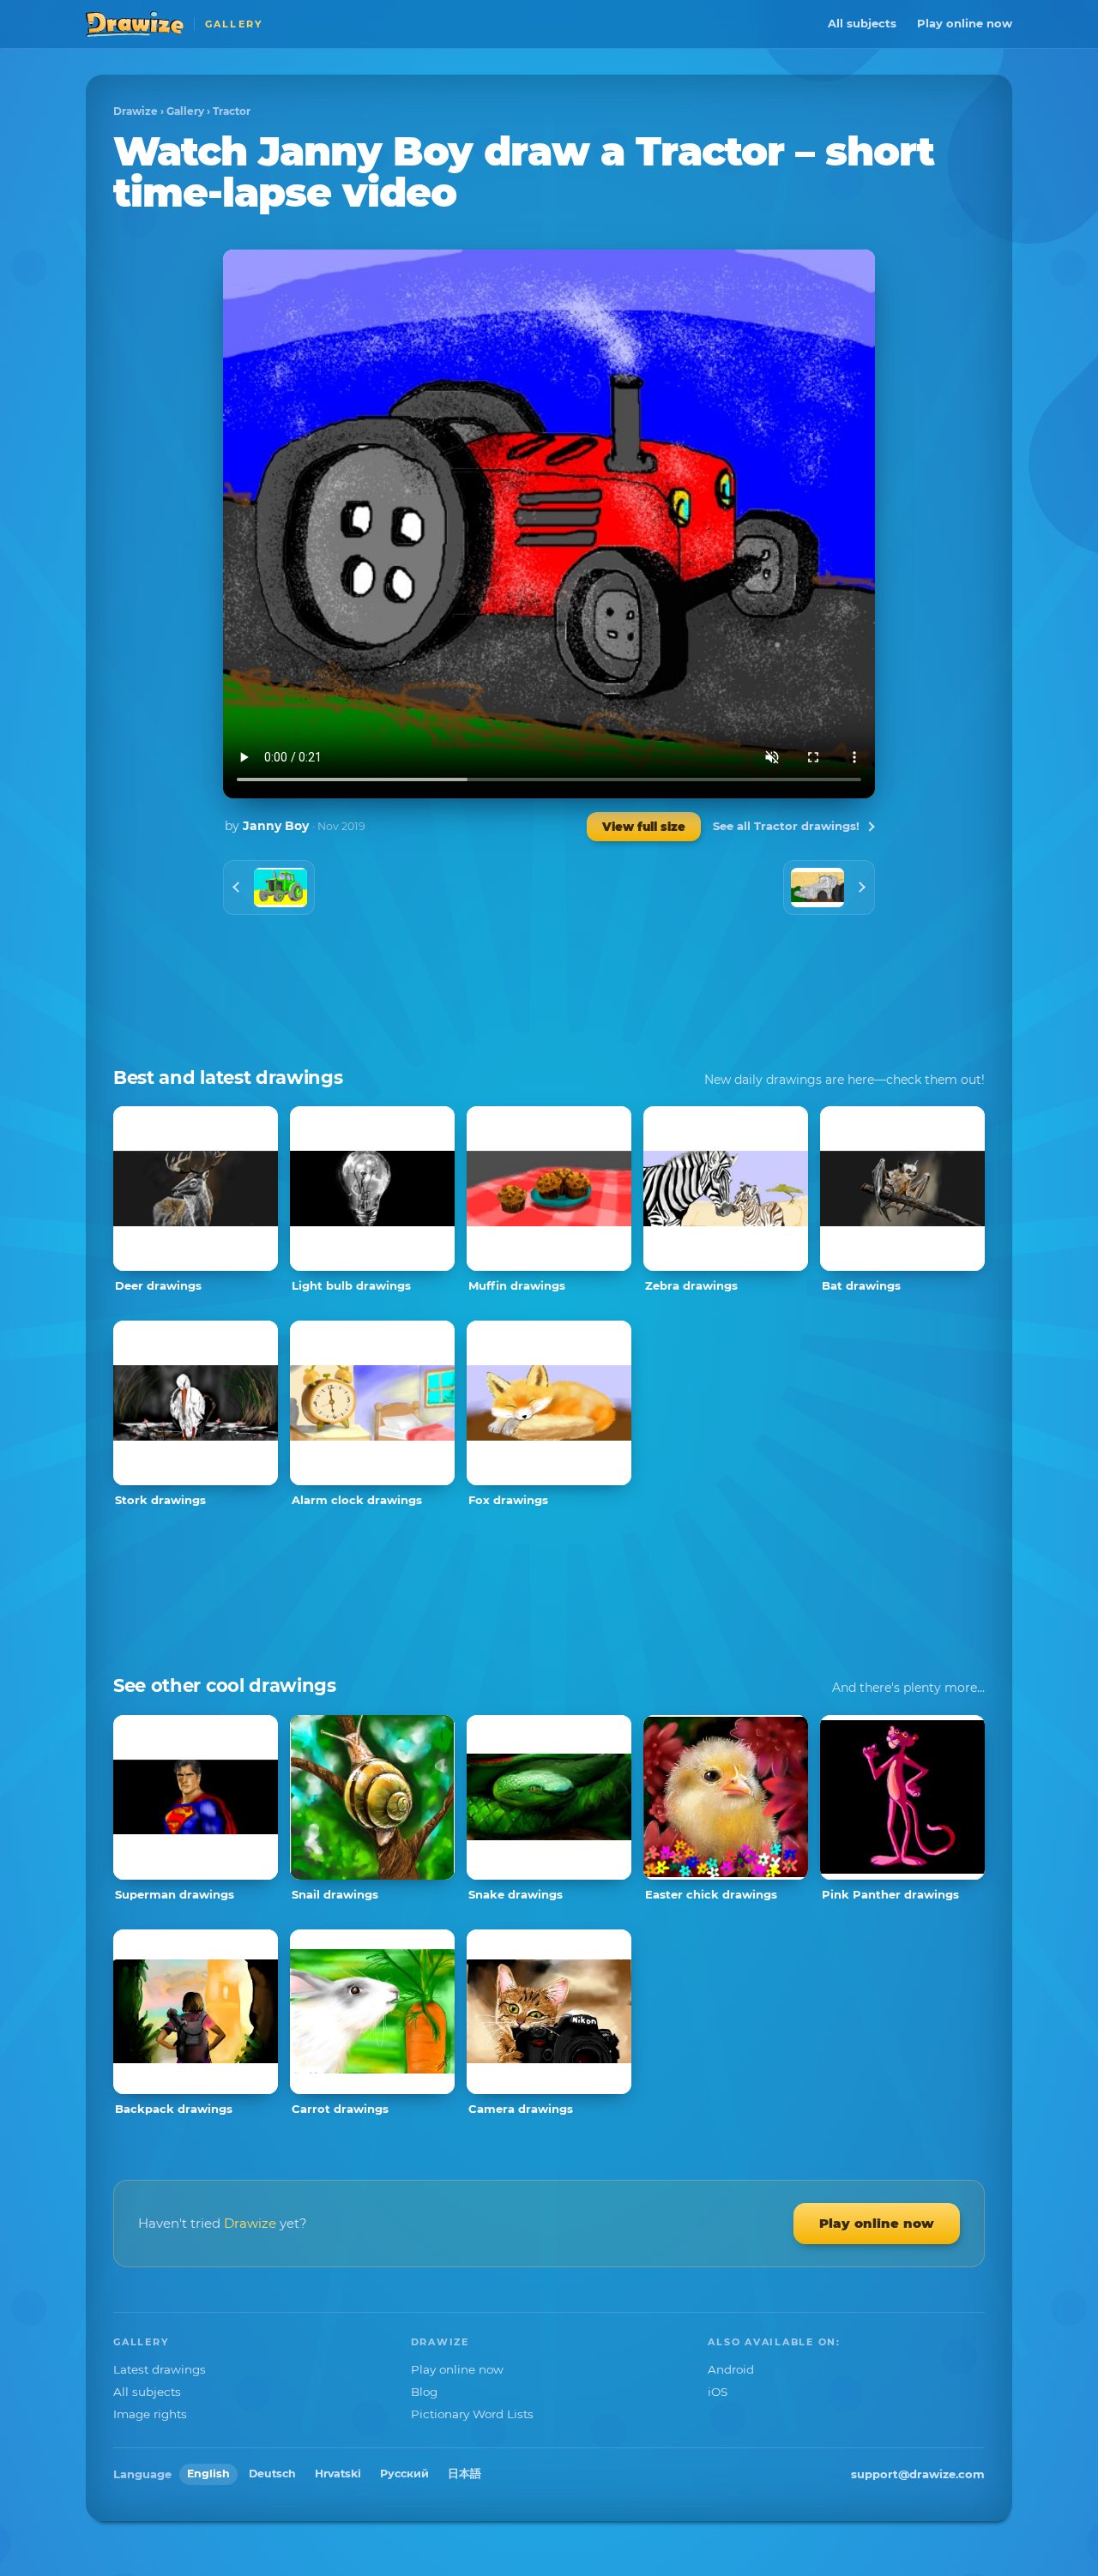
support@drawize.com (918, 2474)
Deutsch (272, 2474)
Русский (404, 2474)
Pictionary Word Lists (472, 2414)
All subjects (862, 23)
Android (731, 2369)
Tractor (232, 111)
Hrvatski (338, 2474)
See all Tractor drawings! (786, 826)
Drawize (136, 111)
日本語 (465, 2474)
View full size (644, 827)
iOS (718, 2392)
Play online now (965, 23)
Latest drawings (160, 2369)
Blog (424, 2392)
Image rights (150, 2414)
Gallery (185, 111)
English (208, 2474)
